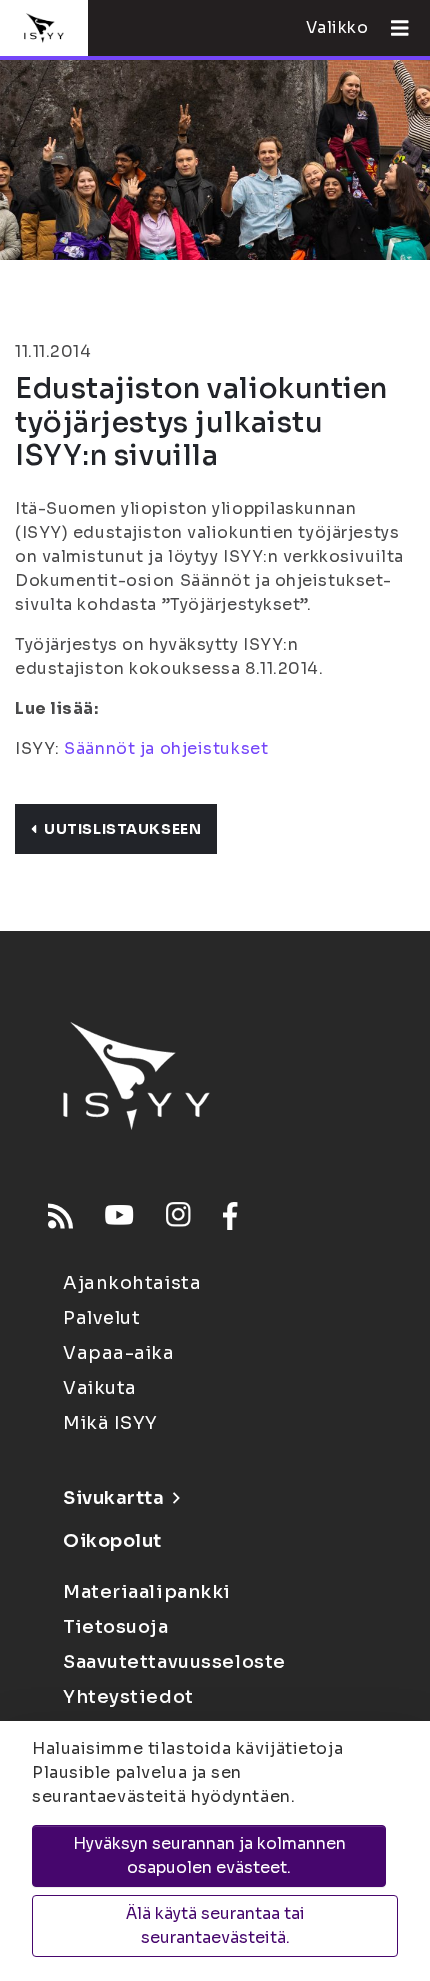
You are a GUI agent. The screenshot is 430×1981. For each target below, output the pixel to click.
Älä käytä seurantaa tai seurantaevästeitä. (215, 1925)
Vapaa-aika (119, 1353)
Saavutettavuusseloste (174, 1662)
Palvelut (101, 1318)
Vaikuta (100, 1388)
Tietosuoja (116, 1627)
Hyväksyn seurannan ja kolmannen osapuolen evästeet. (209, 1855)
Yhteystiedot (128, 1697)
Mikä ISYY (110, 1423)
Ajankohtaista (132, 1283)
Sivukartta (114, 1498)
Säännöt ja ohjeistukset (166, 748)
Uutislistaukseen (122, 829)
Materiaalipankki (147, 1592)
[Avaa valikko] (392, 28)
